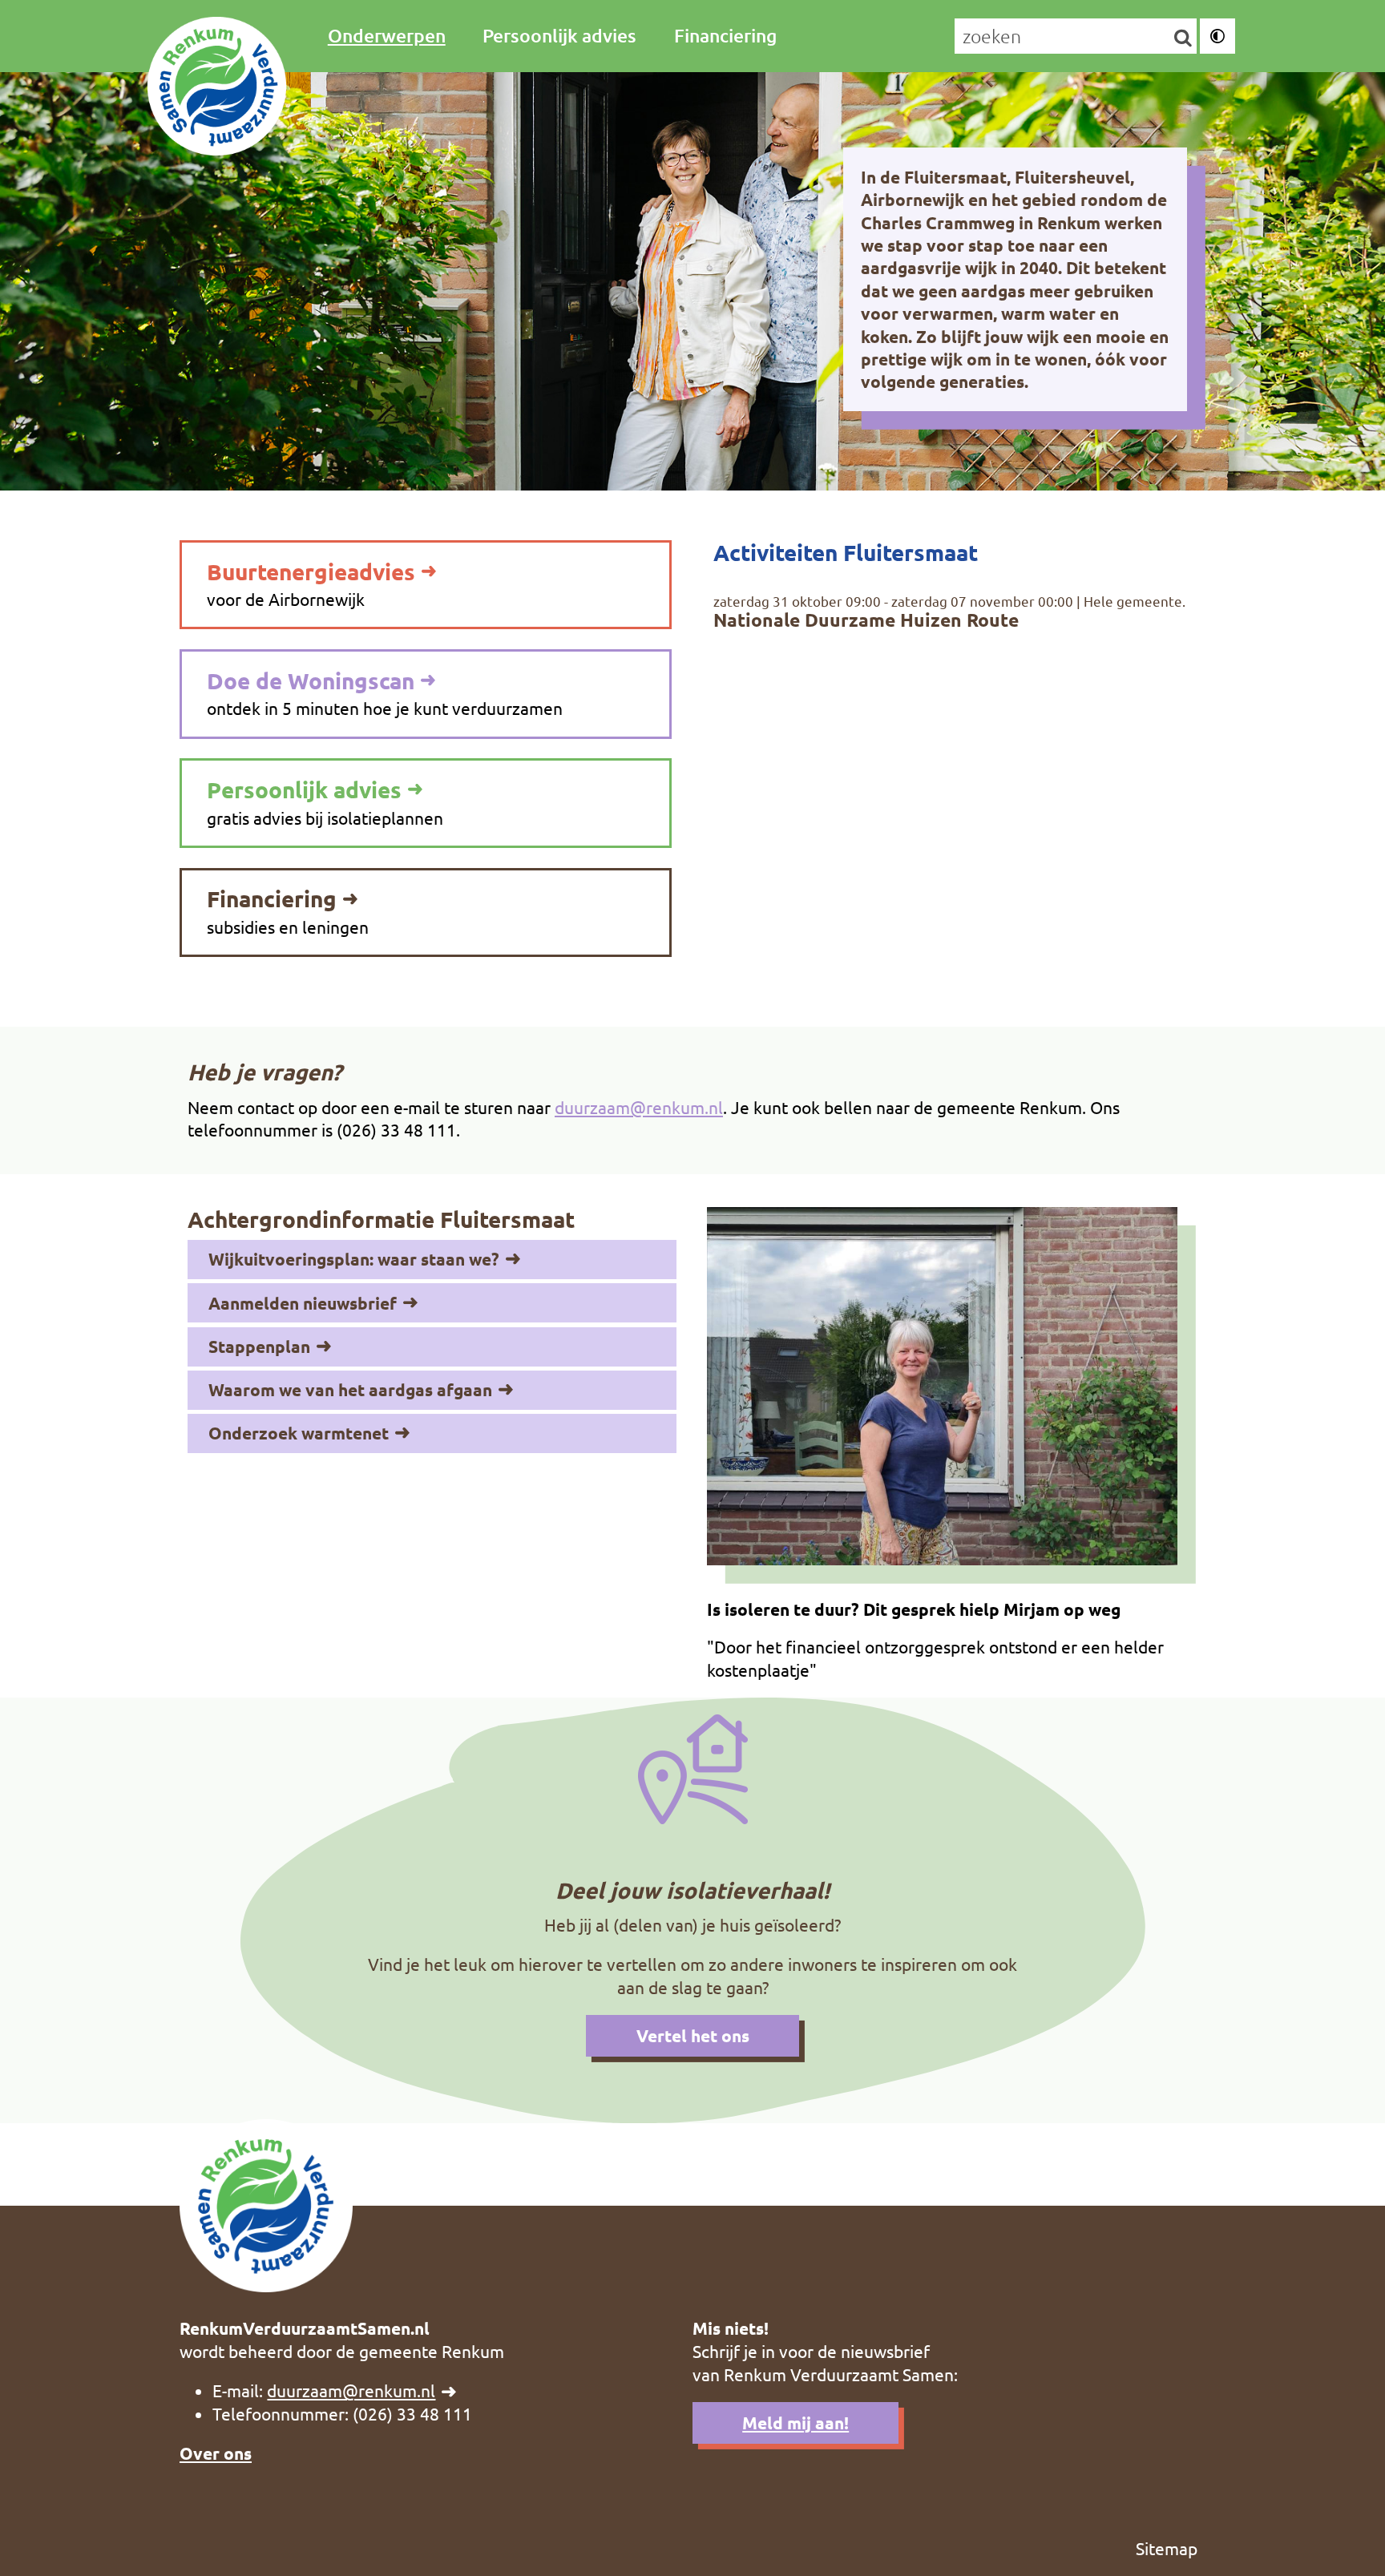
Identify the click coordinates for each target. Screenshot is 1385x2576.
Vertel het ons (693, 2035)
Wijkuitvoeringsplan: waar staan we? (354, 1259)
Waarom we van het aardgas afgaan (350, 1389)
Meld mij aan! (795, 2423)
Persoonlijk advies (559, 35)
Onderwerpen (387, 35)
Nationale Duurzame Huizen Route (866, 620)
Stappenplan (259, 1346)
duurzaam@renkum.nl (639, 1107)
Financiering (725, 35)
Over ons (216, 2453)
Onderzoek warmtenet (299, 1433)
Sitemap (1167, 2548)
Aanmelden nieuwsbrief (303, 1303)
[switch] (1217, 36)
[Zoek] (1183, 37)
